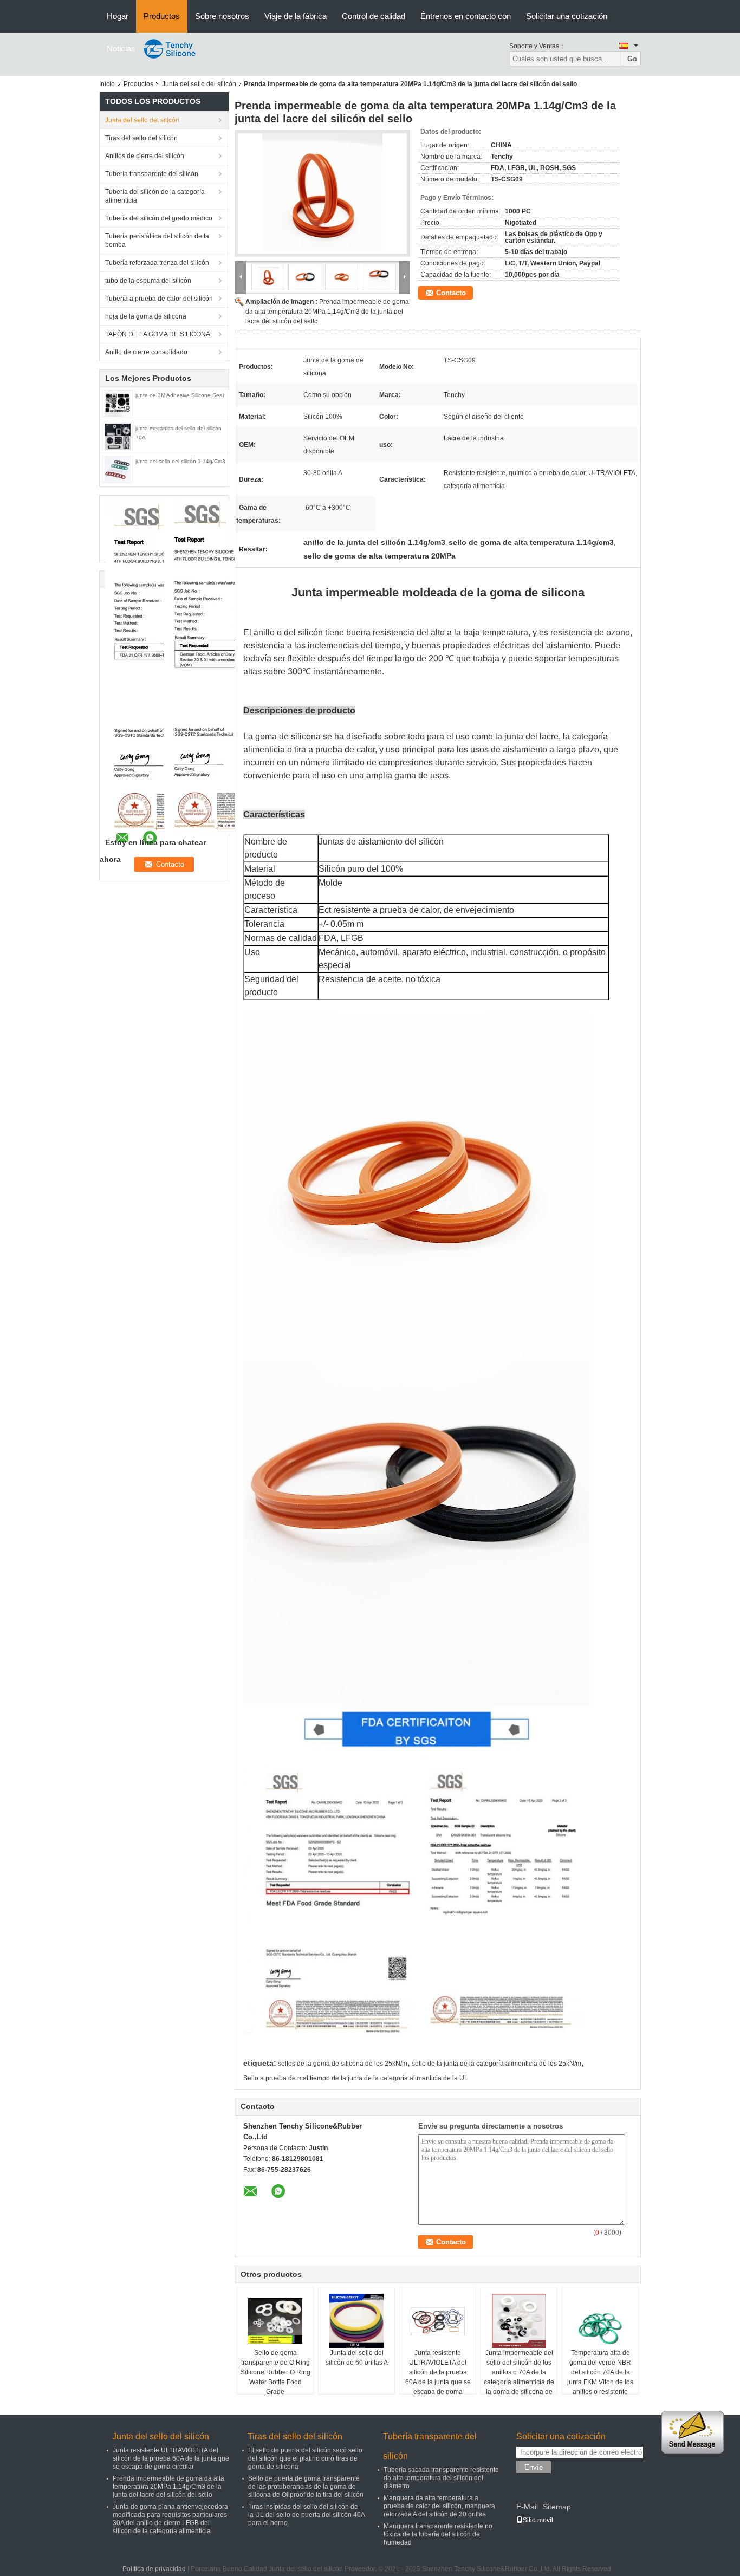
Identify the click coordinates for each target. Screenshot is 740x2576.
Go (632, 59)
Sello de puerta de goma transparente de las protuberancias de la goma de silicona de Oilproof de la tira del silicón (306, 2487)
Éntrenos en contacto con (466, 16)
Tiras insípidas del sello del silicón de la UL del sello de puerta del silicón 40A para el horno (306, 2515)
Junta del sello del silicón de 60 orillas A (357, 2358)
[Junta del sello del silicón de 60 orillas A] (356, 2321)
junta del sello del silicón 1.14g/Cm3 (180, 461)
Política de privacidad (154, 2569)
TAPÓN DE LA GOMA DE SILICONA (158, 334)
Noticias (121, 48)
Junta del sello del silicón (199, 84)
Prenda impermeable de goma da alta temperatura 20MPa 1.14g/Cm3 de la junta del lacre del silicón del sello (327, 312)
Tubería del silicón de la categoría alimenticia (155, 196)
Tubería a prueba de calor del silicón (159, 299)
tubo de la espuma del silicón (148, 281)
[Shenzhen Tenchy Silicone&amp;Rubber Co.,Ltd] (170, 48)
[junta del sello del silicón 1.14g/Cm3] (118, 469)
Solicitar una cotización (567, 16)
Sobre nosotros (222, 16)
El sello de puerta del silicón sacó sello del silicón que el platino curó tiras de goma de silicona (305, 2458)
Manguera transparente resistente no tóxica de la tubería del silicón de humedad (438, 2534)
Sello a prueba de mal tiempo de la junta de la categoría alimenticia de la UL (356, 2078)
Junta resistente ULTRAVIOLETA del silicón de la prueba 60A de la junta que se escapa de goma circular (438, 2377)
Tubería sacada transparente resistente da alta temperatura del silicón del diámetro (441, 2478)
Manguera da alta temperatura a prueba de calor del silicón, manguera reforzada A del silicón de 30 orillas (439, 2506)
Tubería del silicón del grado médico (159, 218)
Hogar (118, 16)
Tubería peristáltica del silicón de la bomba (157, 241)
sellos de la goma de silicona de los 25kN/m (343, 2064)
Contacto (451, 293)
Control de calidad (374, 16)
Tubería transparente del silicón (152, 174)
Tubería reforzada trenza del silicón (157, 263)
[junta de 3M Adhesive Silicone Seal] (118, 403)
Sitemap (557, 2507)
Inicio (107, 84)
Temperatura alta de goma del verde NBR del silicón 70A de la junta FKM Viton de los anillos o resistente (600, 2372)
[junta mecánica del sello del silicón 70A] (118, 436)
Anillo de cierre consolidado (146, 352)
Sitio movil (538, 2520)
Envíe (534, 2467)
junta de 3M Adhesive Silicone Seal (180, 395)
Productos (162, 16)
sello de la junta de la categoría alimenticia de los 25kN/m (496, 2064)
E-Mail (527, 2507)
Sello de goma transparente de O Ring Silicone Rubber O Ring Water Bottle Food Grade (275, 2372)
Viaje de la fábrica (296, 16)
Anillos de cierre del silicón (145, 156)
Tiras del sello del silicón (141, 138)
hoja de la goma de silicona (146, 316)
